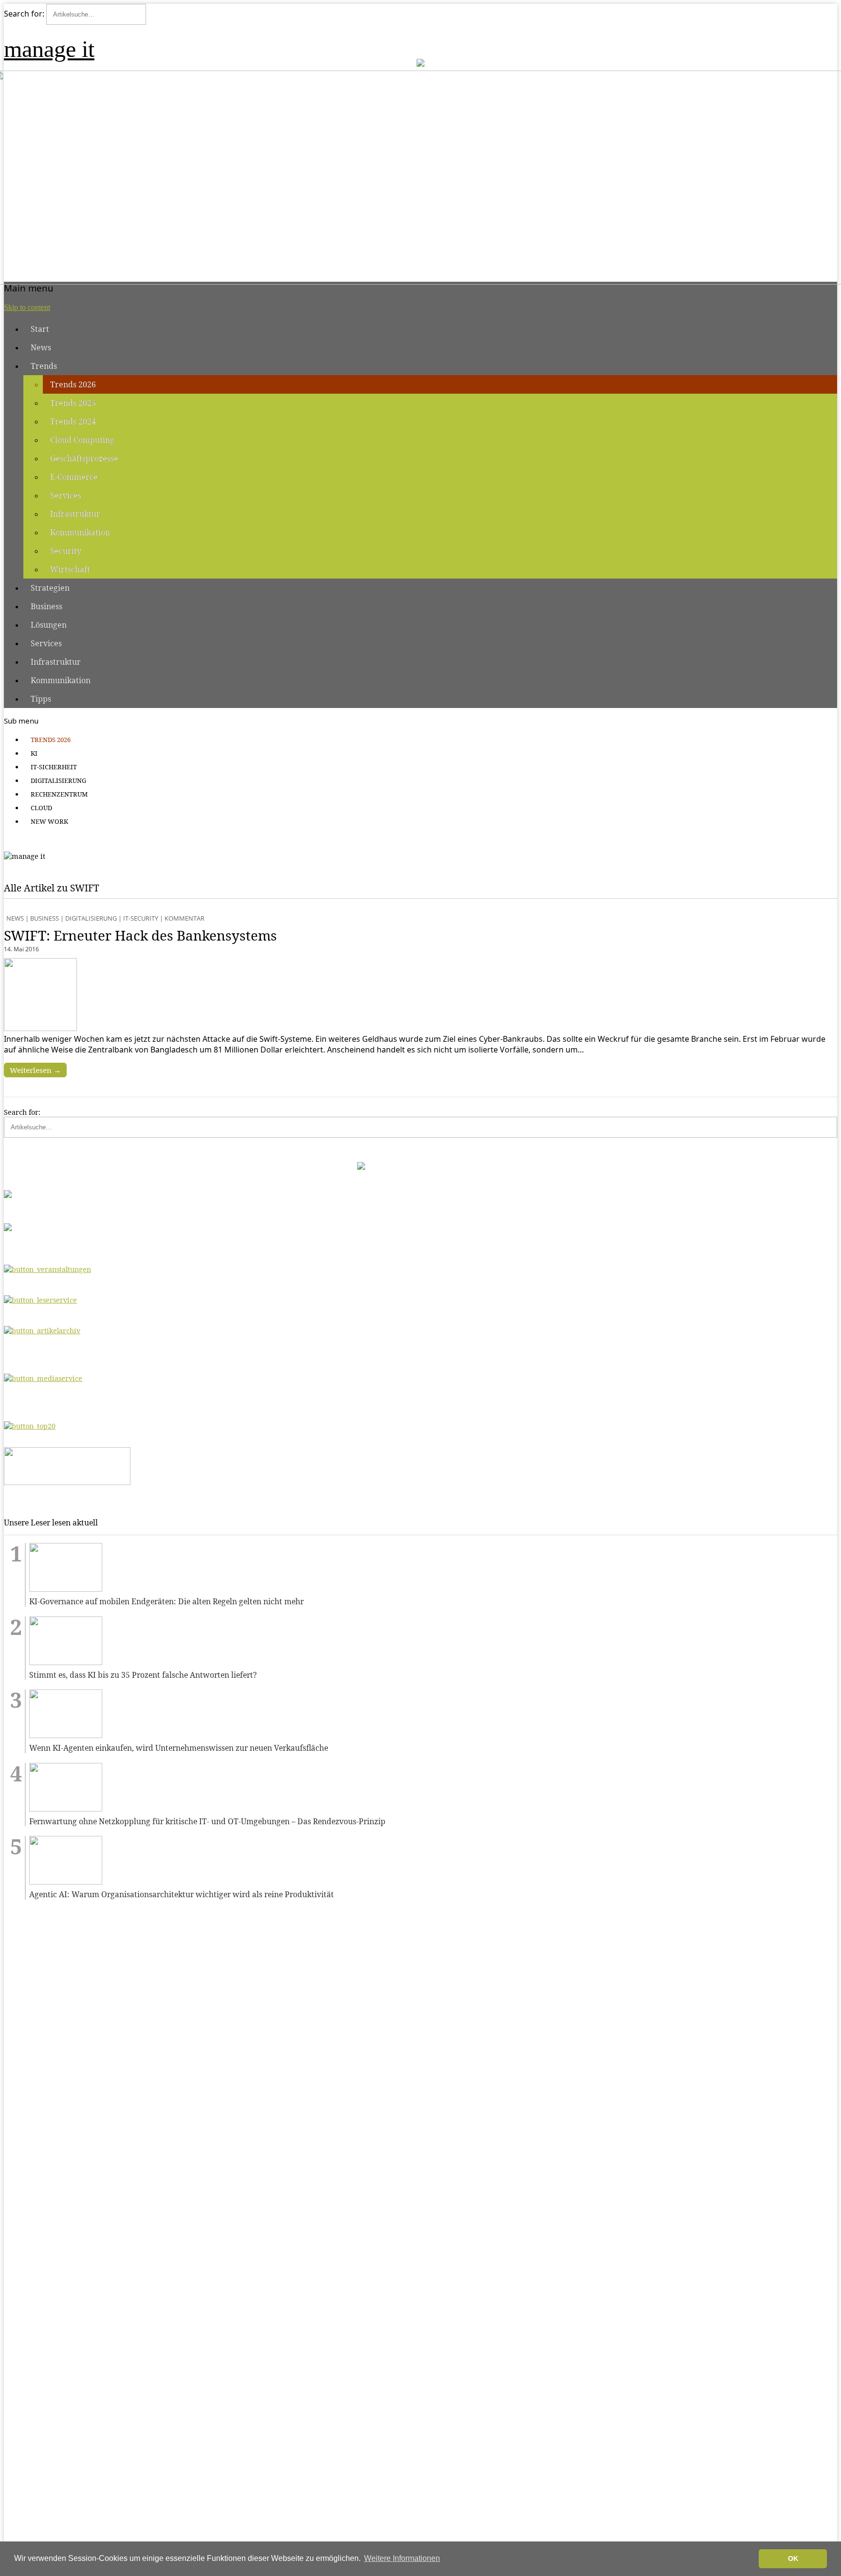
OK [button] (793, 2558)
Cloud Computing (82, 440)
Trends (44, 366)
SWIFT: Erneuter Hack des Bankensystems (140, 935)
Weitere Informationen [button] (402, 2558)
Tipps (41, 699)
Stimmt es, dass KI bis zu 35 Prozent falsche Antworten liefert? (143, 1675)
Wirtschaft (70, 569)
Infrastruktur (75, 514)
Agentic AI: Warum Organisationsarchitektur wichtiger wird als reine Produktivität (182, 1895)
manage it (49, 49)
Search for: (24, 14)
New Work (49, 821)
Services (66, 495)
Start (40, 329)
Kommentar (184, 918)
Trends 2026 (73, 384)
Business (46, 606)
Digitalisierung (58, 780)
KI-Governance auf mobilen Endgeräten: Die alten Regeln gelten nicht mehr (166, 1602)
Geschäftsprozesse (84, 458)
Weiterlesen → (35, 1070)
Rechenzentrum (59, 794)
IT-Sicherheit (54, 767)
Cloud (41, 808)
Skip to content (27, 307)
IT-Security (141, 918)
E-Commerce (74, 477)
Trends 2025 (73, 403)
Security (66, 551)
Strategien (50, 588)
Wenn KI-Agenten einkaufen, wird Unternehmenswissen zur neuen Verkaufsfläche (179, 1748)
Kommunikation (80, 532)
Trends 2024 (73, 421)
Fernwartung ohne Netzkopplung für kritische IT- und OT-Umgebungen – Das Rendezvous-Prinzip (207, 1822)
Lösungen (49, 625)
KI (34, 753)
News (41, 347)
